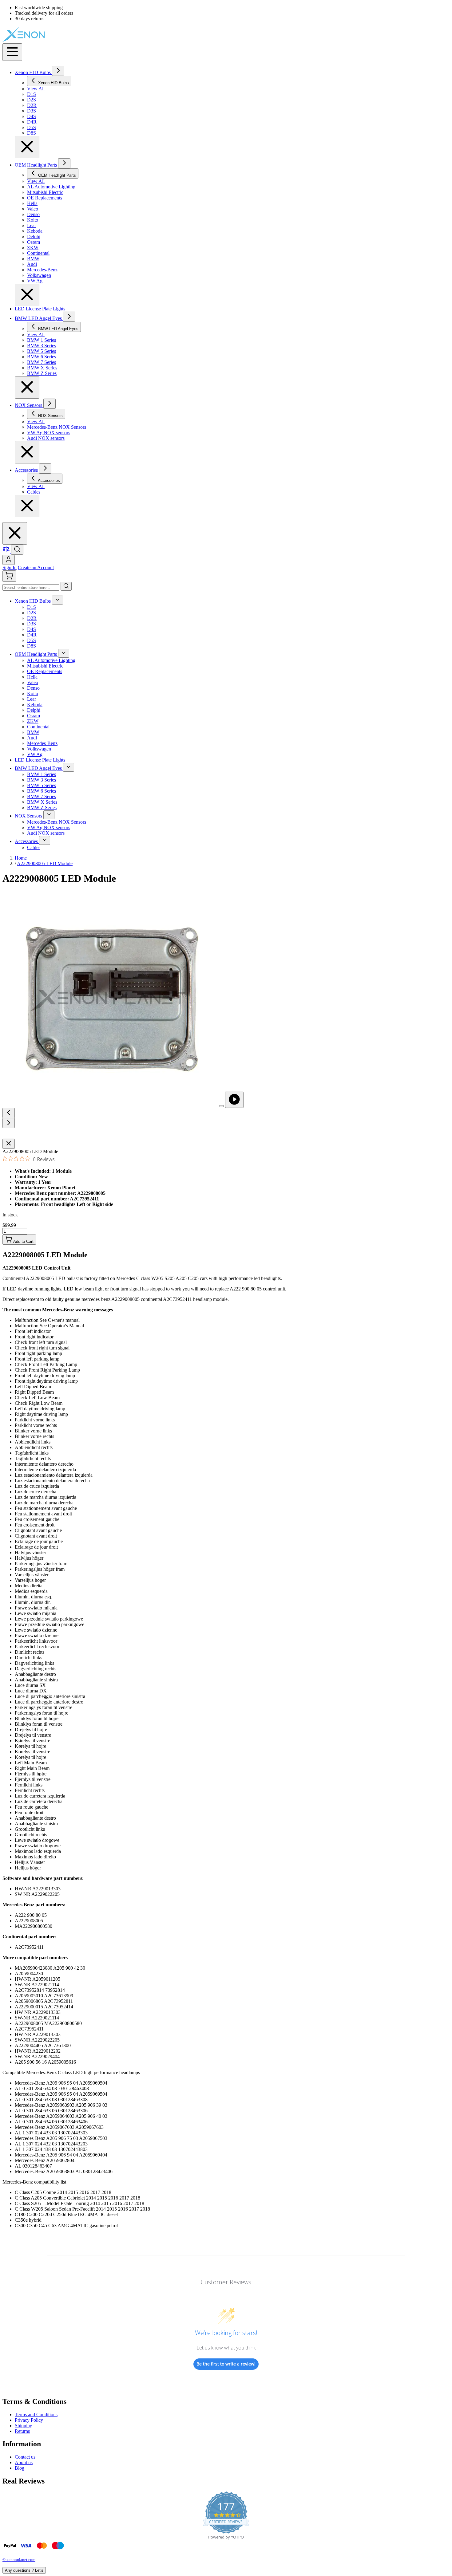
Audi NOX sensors (46, 833)
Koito (33, 693)
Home (21, 858)
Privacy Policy (29, 2420)
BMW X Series (42, 802)
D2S (32, 613)
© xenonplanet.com (19, 2560)
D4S (32, 629)
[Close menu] (27, 147)
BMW (33, 732)
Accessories (27, 470)
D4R (32, 635)
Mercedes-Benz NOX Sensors (57, 822)
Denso (33, 688)
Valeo (33, 682)
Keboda (35, 705)
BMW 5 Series (42, 785)
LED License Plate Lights (40, 309)
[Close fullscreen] (9, 1144)
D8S (32, 646)
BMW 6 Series (42, 791)
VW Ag (35, 754)
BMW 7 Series (42, 796)
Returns (22, 2431)
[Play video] (234, 1100)
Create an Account (36, 567)
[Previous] (9, 1113)
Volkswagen (39, 749)
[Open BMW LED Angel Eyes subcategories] (69, 317)
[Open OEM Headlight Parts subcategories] (64, 163)
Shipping (24, 2426)
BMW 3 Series (42, 780)
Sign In (10, 567)
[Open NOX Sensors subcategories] (50, 404)
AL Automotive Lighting (51, 660)
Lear (32, 699)
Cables (34, 847)
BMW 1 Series (42, 774)
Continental (38, 727)
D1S (32, 607)
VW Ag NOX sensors (49, 827)
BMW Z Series (42, 807)
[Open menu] (12, 52)
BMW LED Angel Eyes (39, 318)
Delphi (34, 710)
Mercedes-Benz (42, 743)
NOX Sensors (29, 405)
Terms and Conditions (36, 2415)
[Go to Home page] (45, 40)
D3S (32, 624)
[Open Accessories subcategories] (45, 469)
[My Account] (9, 560)
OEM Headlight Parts (36, 165)
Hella (32, 677)
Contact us (25, 2457)
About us (24, 2462)
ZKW (33, 721)
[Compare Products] (7, 551)
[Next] (9, 1123)
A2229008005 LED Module (45, 863)
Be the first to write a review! (226, 2364)
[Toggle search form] (17, 550)
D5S (32, 640)
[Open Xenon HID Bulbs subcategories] (58, 71)
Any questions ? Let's (24, 2570)
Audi (32, 738)
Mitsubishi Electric (45, 666)
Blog (20, 2468)
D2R (32, 618)
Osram (34, 716)
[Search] (66, 586)
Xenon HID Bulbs (33, 72)
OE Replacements (45, 671)
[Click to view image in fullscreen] (221, 1106)
